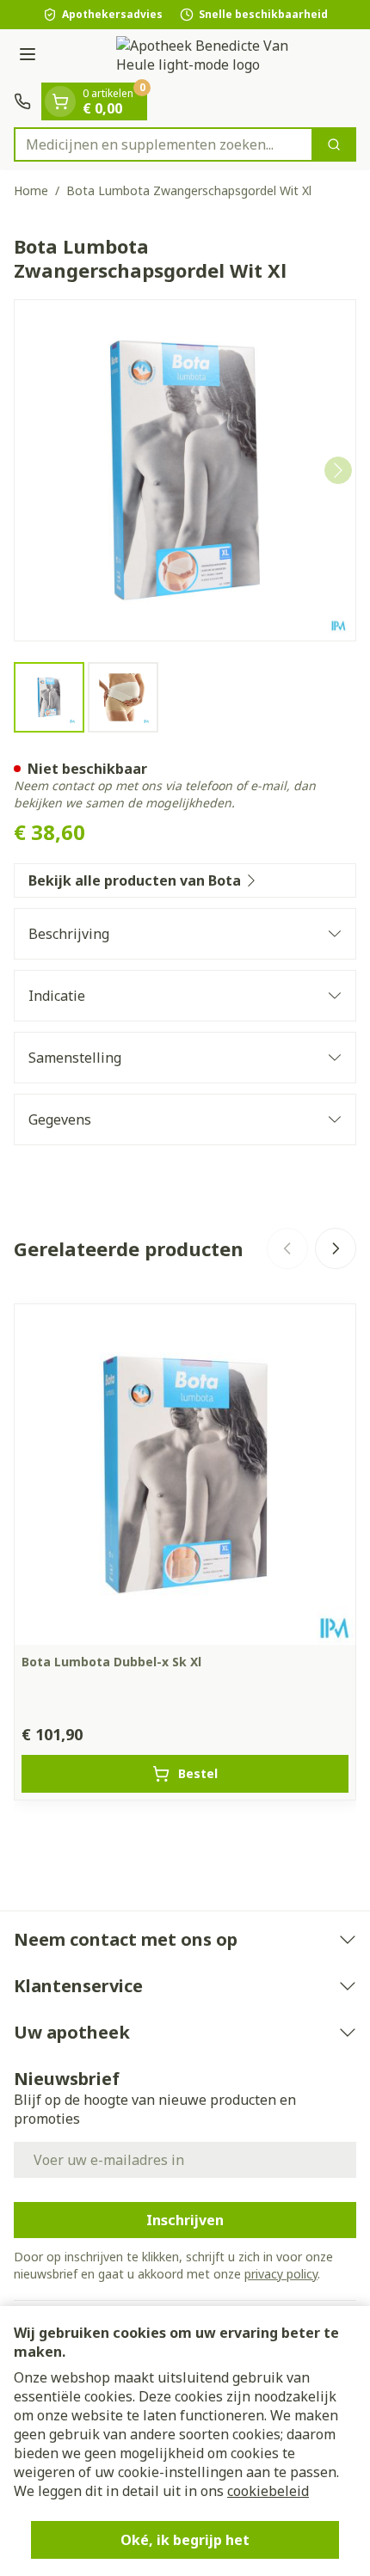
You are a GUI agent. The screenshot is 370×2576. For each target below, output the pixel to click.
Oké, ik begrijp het (185, 2540)
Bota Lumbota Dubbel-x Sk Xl (111, 1662)
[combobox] (163, 144)
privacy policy (281, 2274)
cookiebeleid (268, 2491)
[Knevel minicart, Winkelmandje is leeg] (60, 101)
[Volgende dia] (336, 1248)
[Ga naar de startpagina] (202, 56)
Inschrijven (185, 2220)
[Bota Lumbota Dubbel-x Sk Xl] (185, 1475)
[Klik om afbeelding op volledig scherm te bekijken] (185, 470)
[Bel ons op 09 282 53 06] (22, 101)
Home (31, 190)
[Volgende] (338, 470)
